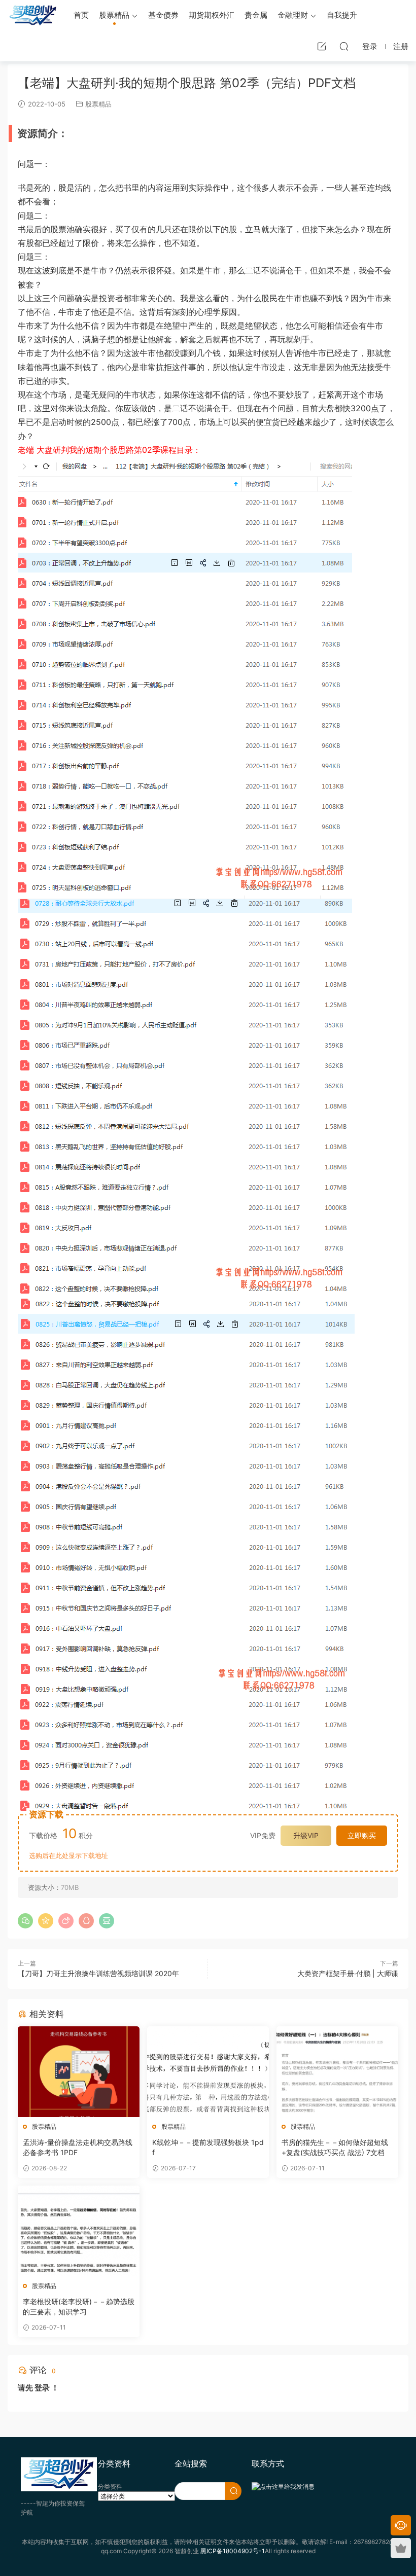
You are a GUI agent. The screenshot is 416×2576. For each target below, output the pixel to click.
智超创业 (33, 15)
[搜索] (344, 46)
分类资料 (110, 2486)
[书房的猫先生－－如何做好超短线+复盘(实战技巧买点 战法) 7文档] (337, 2072)
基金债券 (163, 15)
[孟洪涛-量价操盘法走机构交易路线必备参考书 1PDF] (79, 2072)
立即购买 (362, 1835)
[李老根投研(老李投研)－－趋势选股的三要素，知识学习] (79, 2231)
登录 (42, 2388)
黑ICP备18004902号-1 (233, 2551)
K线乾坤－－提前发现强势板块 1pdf (208, 2147)
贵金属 (256, 15)
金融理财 (293, 15)
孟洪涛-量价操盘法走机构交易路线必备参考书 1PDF (78, 2147)
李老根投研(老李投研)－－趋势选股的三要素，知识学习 (79, 2306)
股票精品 (114, 15)
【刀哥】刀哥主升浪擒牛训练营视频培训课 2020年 (98, 1973)
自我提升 (342, 15)
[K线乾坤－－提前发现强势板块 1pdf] (208, 2072)
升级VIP (306, 1835)
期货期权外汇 (212, 15)
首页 (81, 15)
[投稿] (322, 46)
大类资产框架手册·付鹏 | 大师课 (348, 1973)
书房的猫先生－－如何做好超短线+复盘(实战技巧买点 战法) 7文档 (335, 2147)
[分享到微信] (25, 1921)
